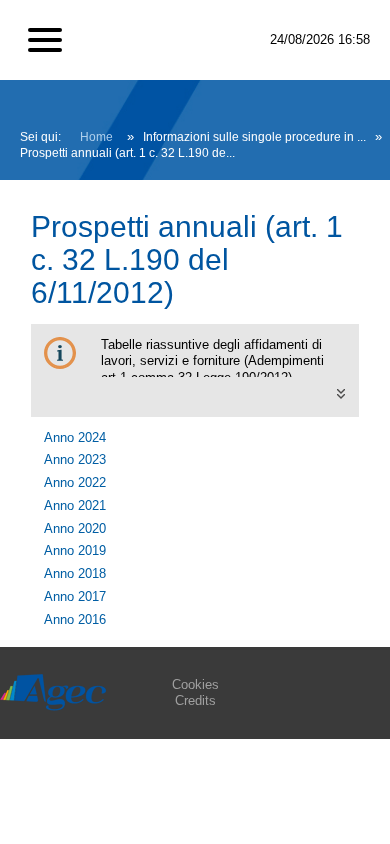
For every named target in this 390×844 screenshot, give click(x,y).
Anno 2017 (75, 596)
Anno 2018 (75, 573)
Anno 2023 (75, 459)
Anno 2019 (75, 550)
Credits (195, 700)
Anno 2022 (75, 482)
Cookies (195, 684)
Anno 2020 (75, 528)
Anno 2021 (75, 505)
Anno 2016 (75, 619)
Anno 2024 (75, 437)
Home (96, 137)
